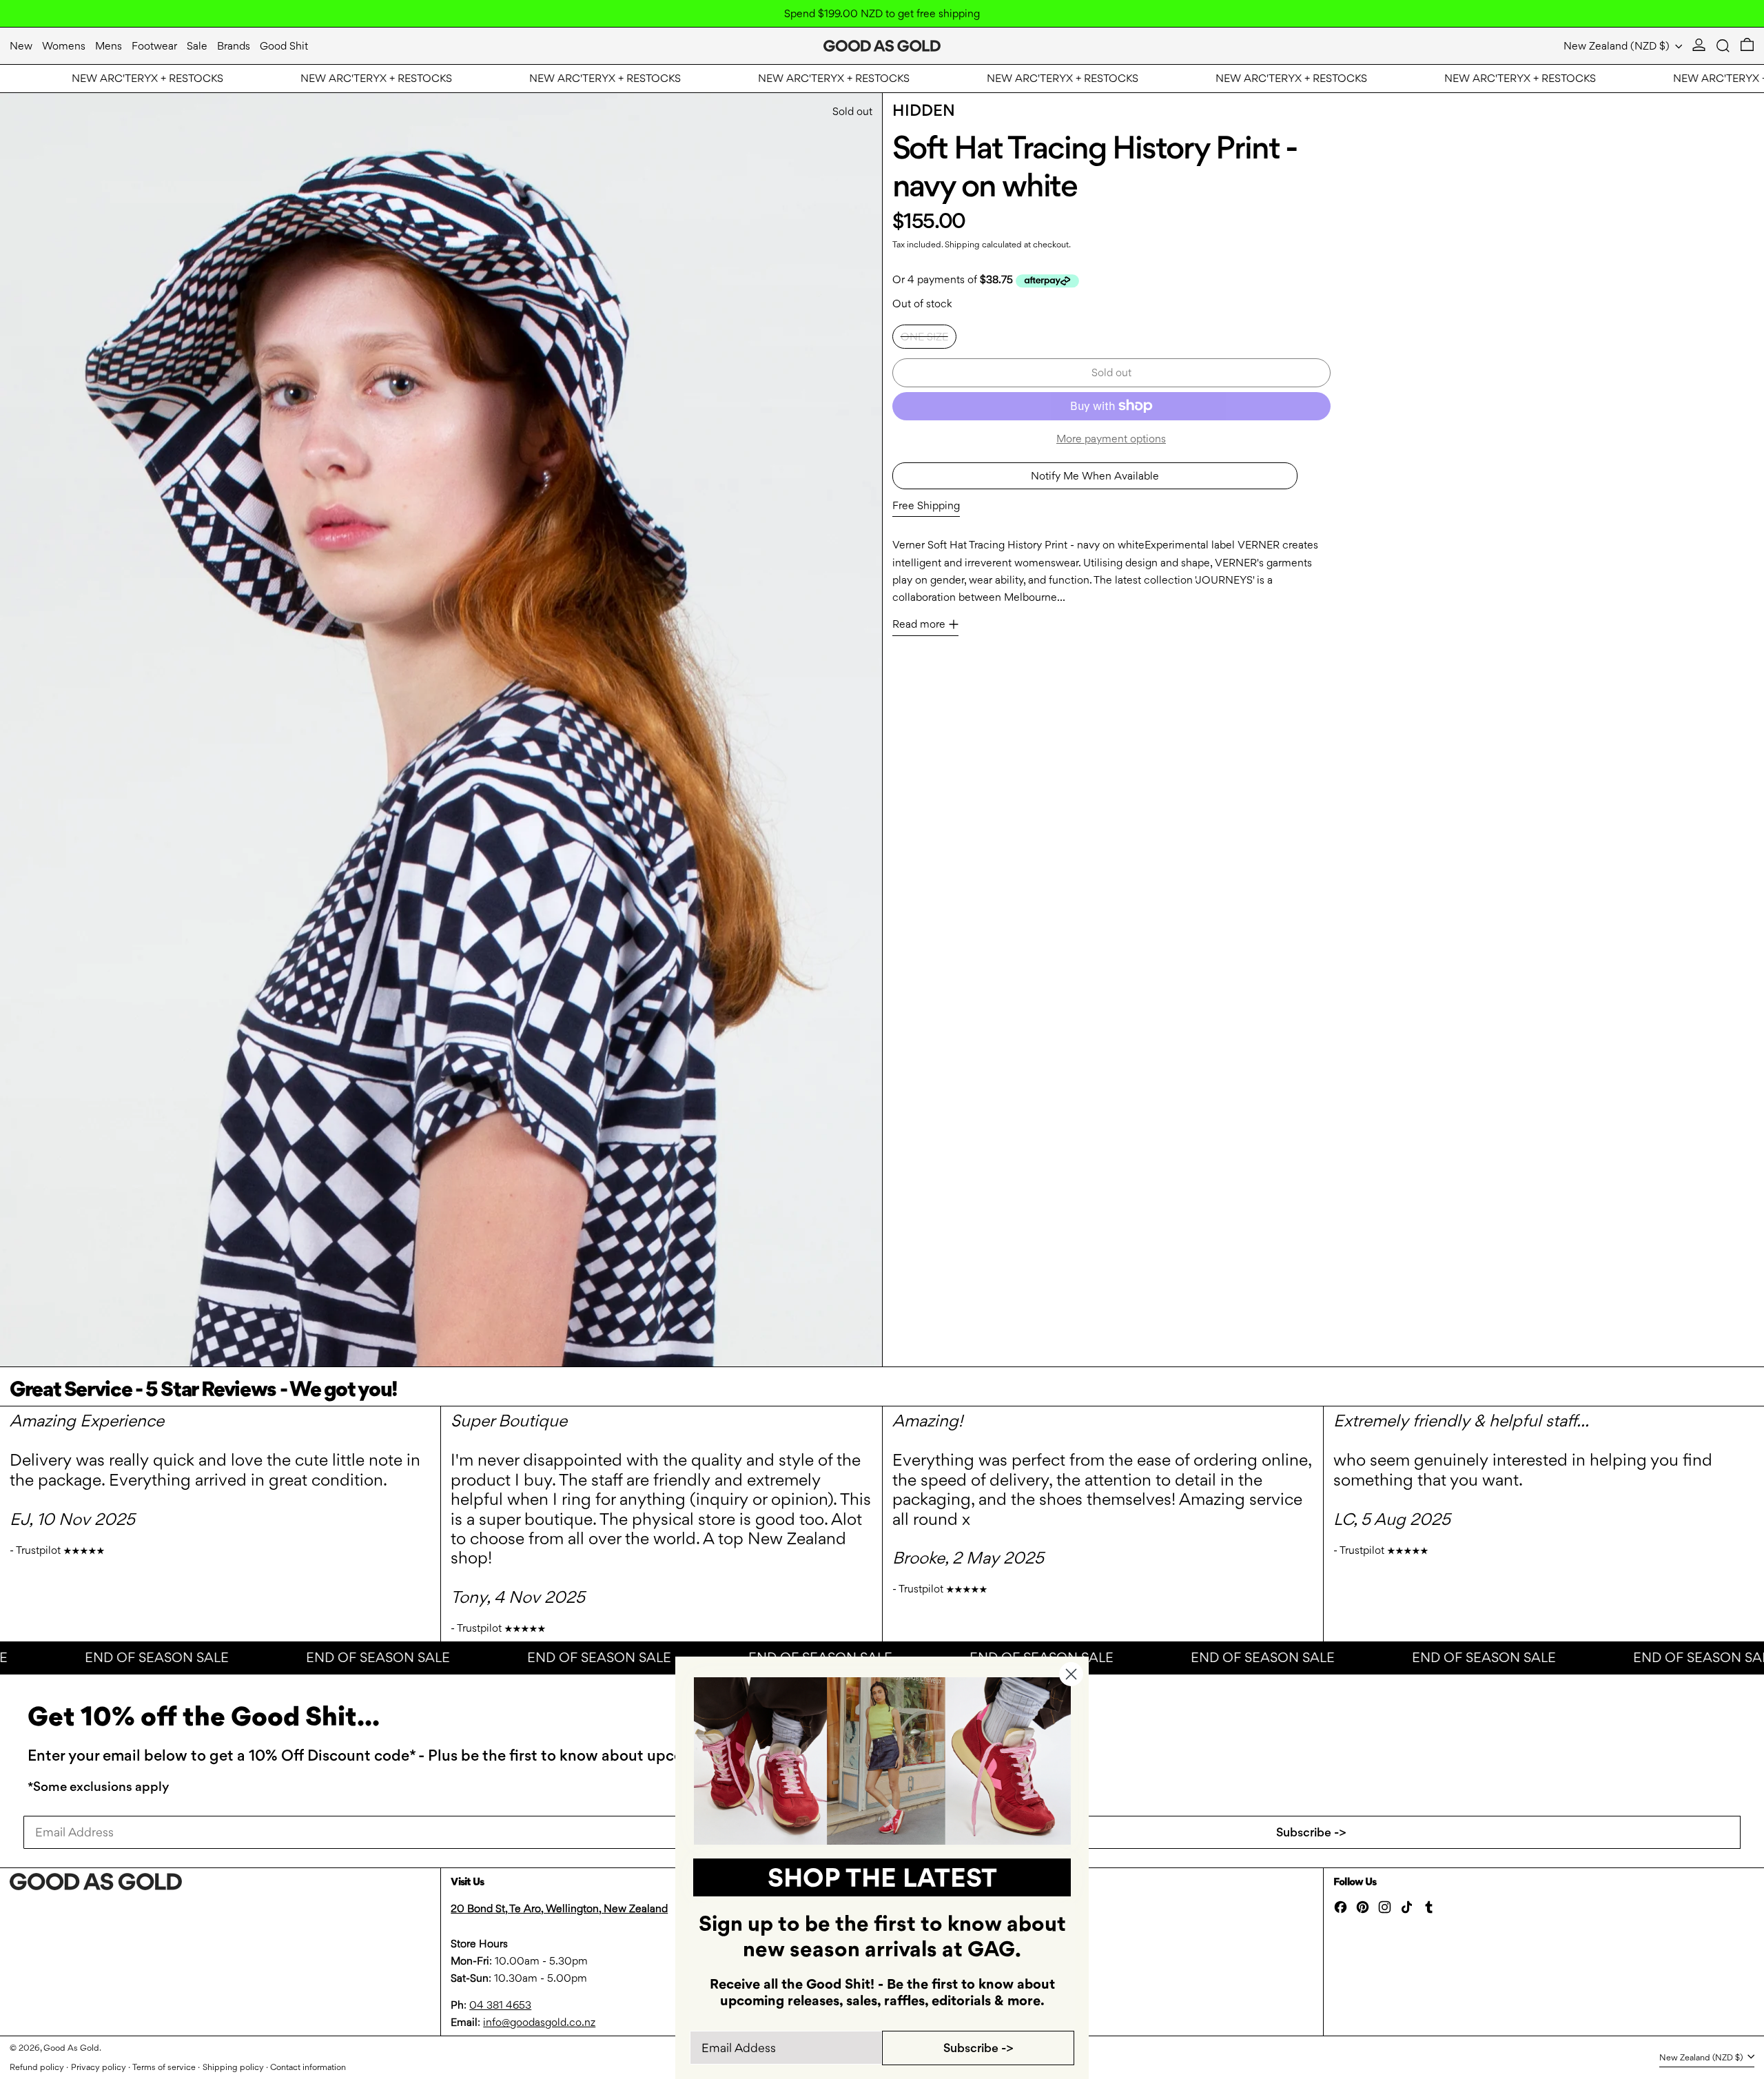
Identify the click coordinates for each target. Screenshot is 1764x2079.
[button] (1723, 46)
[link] (882, 1761)
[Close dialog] (1071, 1674)
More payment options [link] (1111, 439)
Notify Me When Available (1095, 476)
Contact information (308, 2067)
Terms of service (164, 2067)
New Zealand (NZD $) (1618, 46)
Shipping (962, 244)
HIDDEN (924, 110)
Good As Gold (71, 2048)
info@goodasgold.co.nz (539, 2022)
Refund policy (37, 2067)
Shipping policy (233, 2067)
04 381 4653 (500, 2005)
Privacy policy (99, 2067)
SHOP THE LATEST (882, 1877)
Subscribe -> (1311, 1832)
